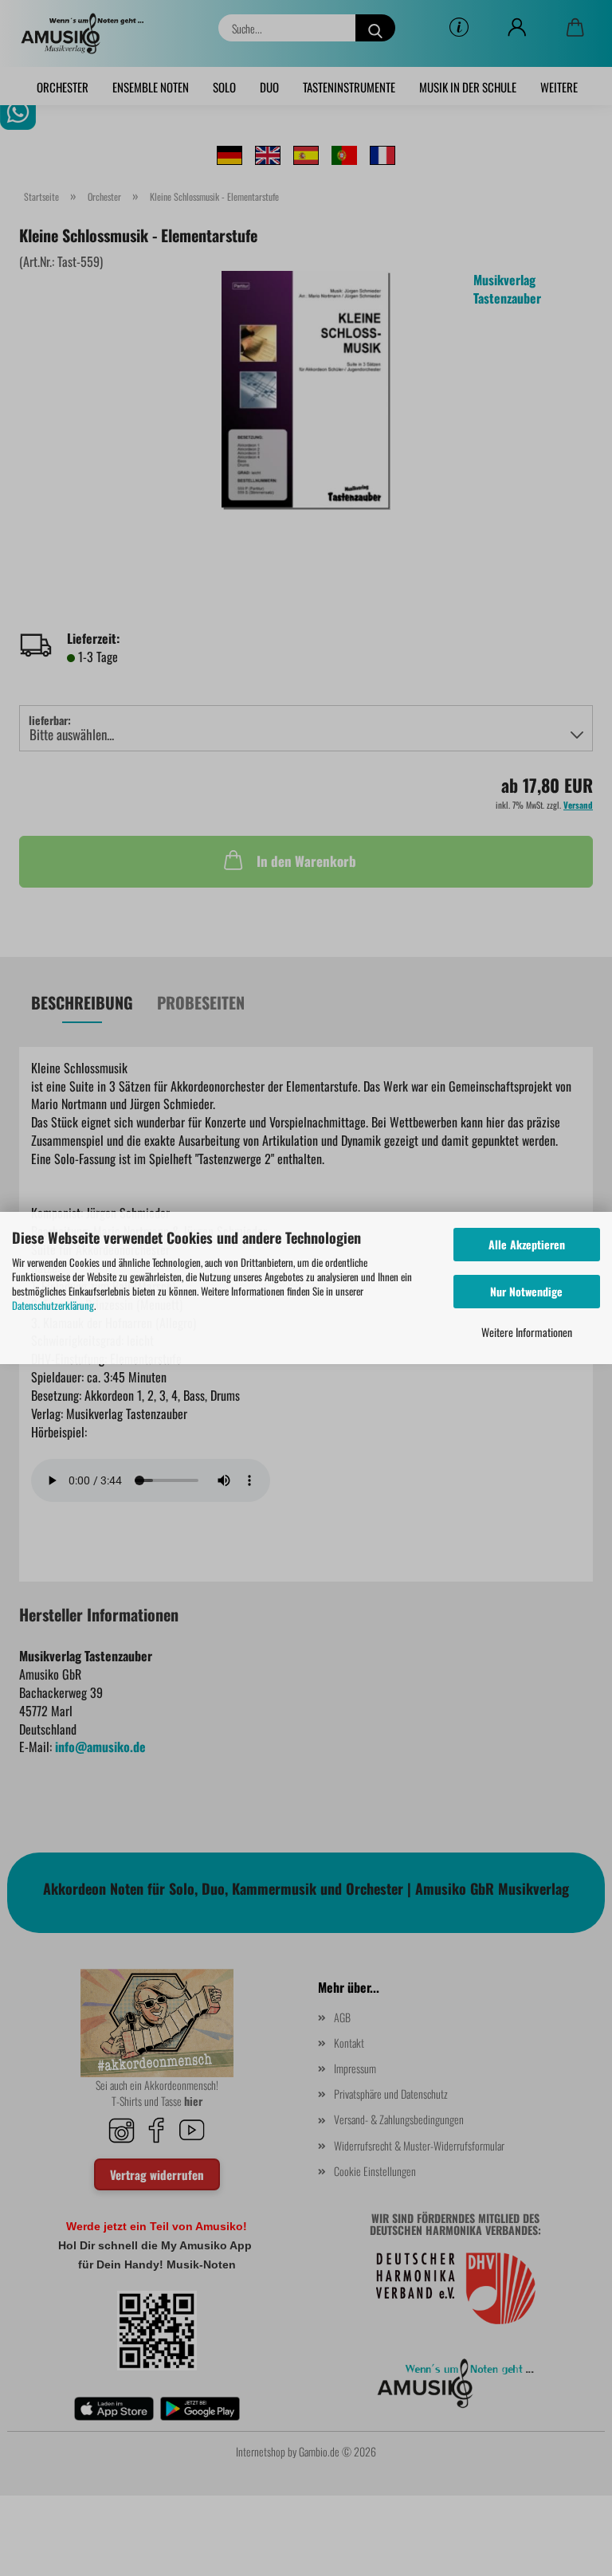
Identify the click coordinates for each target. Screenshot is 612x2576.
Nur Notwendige (526, 1291)
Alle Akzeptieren (527, 1244)
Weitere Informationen (527, 1332)
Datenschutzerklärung (53, 1305)
